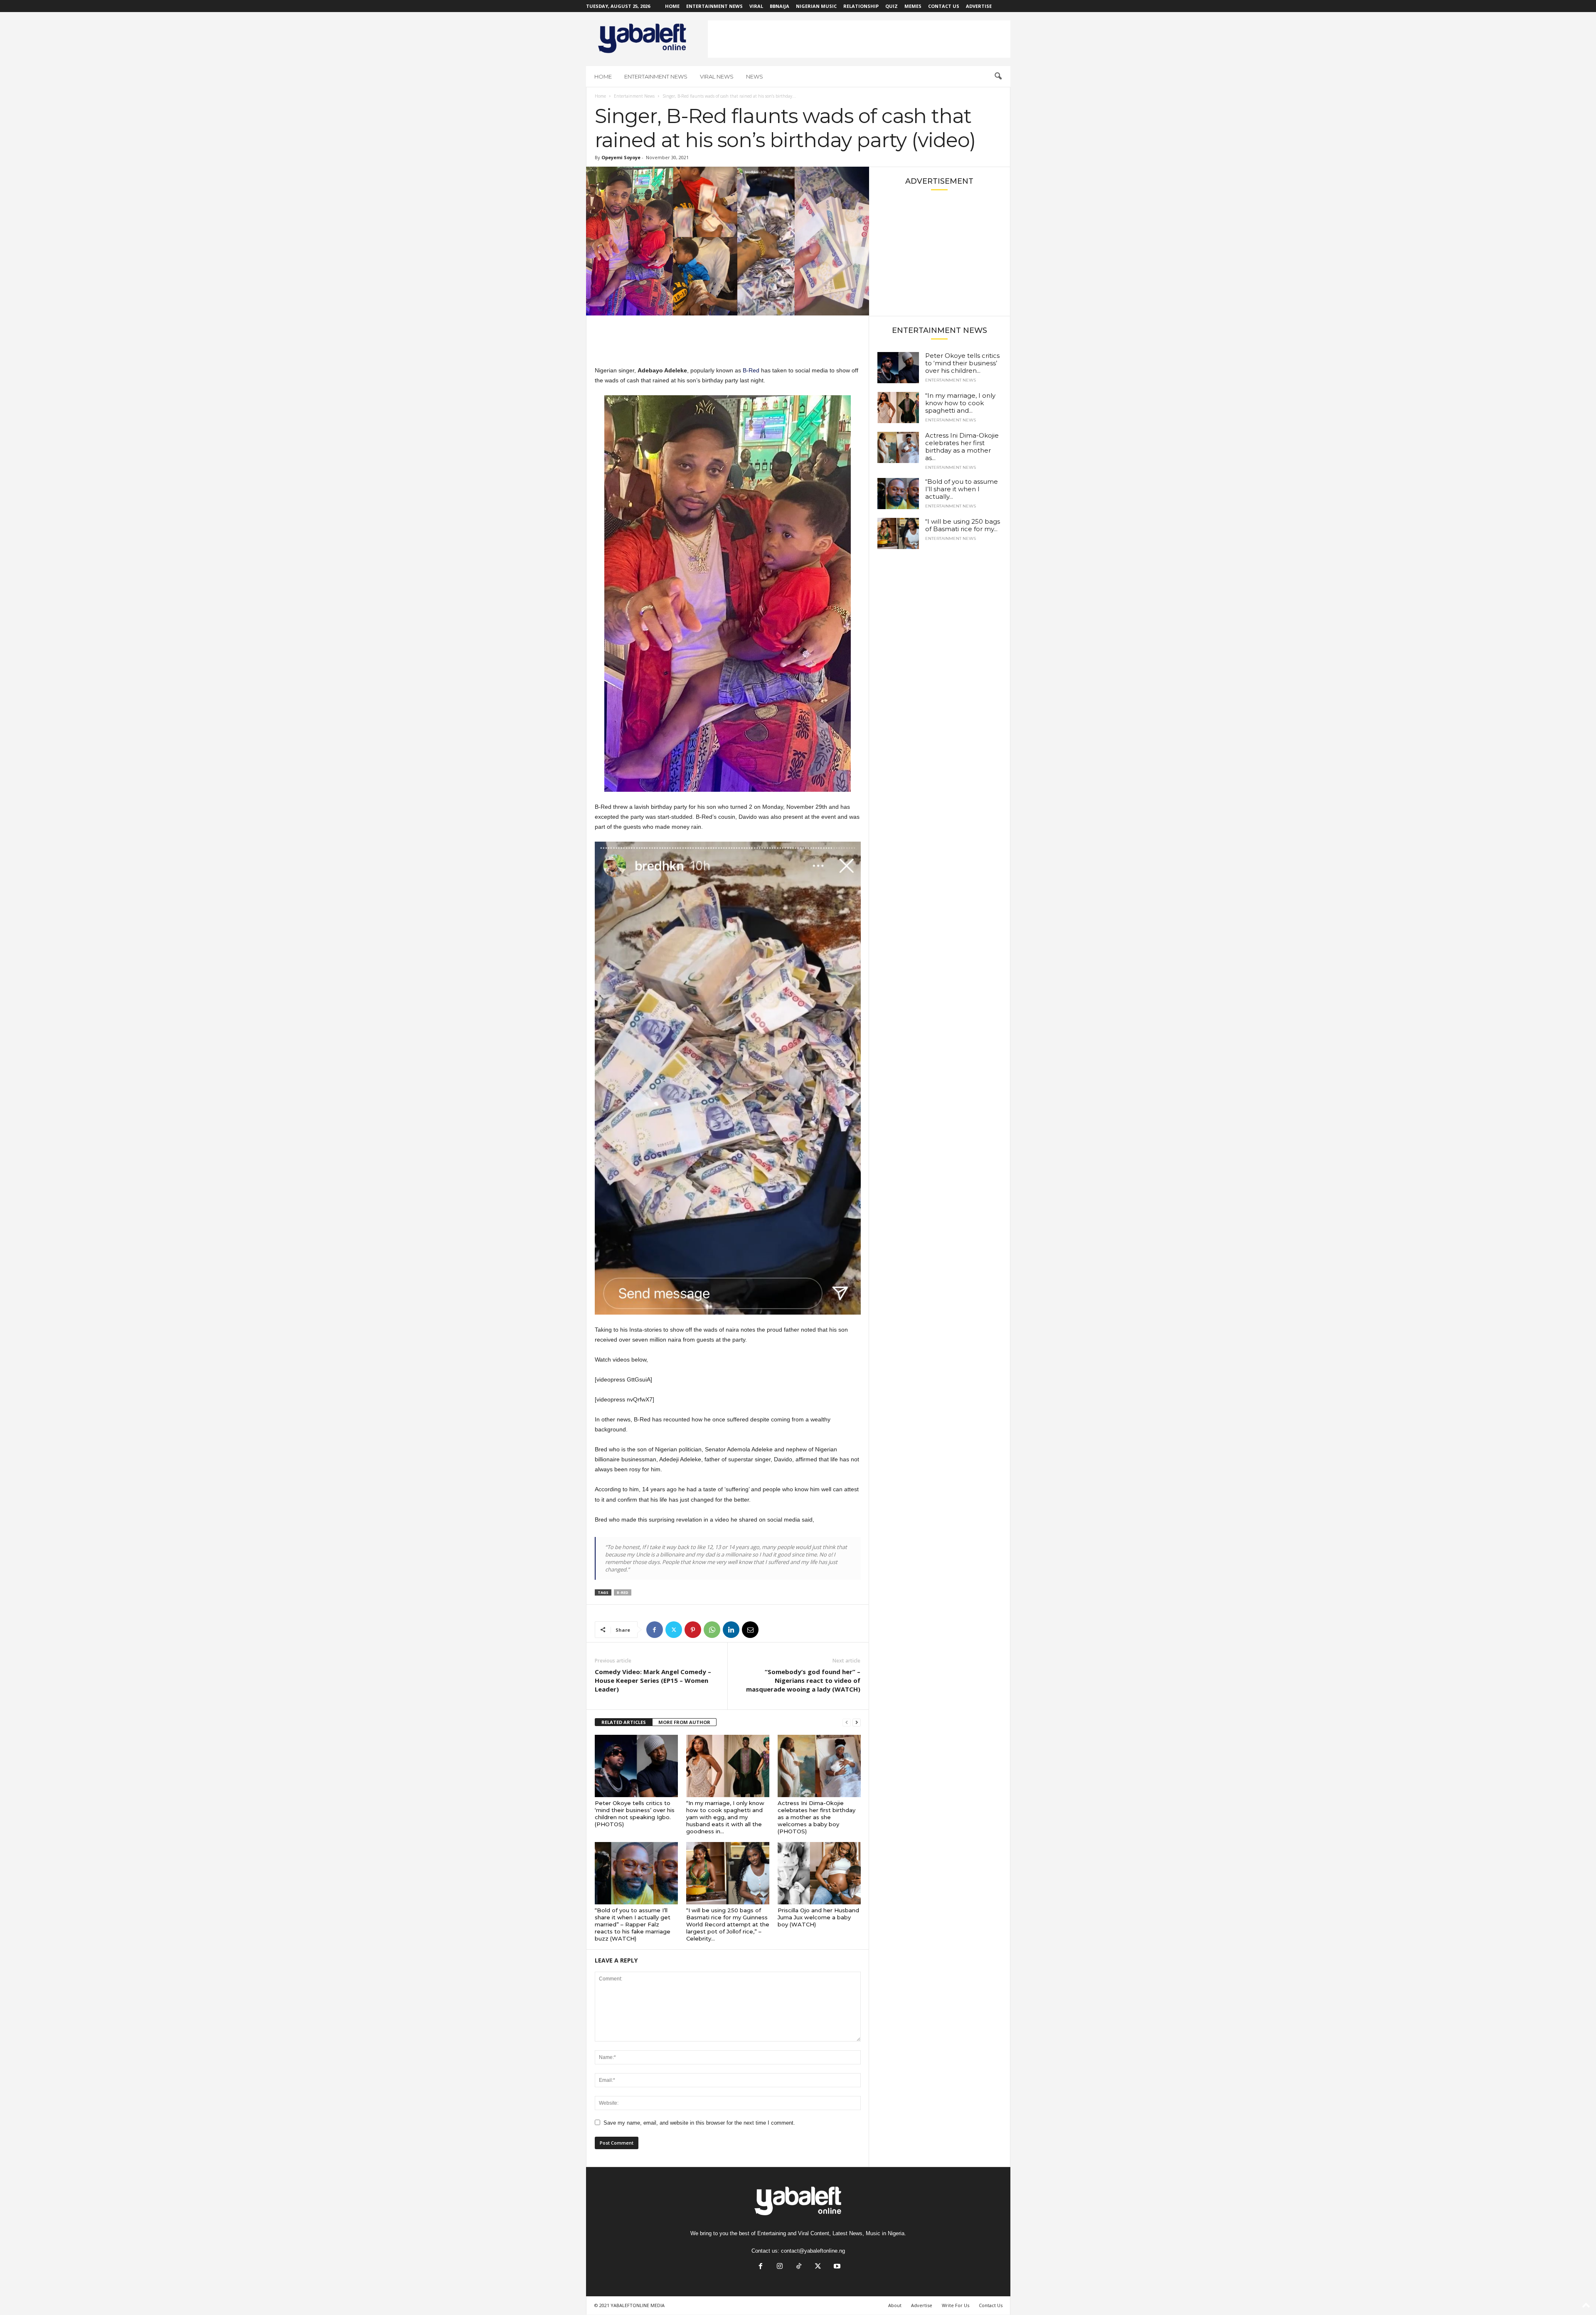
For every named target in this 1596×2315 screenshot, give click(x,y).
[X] (674, 1630)
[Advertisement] (859, 39)
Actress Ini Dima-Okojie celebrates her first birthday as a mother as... (962, 447)
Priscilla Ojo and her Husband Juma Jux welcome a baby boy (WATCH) (818, 1917)
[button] (998, 76)
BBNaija (780, 6)
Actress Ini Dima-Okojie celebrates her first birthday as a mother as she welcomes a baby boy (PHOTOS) (816, 1817)
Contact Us (944, 6)
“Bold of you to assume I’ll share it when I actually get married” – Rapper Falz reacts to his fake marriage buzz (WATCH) (633, 1924)
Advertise (979, 6)
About (895, 2305)
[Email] (750, 1630)
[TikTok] (799, 2267)
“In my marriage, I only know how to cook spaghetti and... (960, 403)
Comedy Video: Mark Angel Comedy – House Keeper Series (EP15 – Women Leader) (653, 1680)
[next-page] (857, 1723)
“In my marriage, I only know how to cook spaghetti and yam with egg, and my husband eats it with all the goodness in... (725, 1817)
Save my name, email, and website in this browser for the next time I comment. (699, 2123)
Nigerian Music (816, 6)
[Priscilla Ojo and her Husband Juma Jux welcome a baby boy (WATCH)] (819, 1873)
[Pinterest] (693, 1630)
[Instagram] (780, 2267)
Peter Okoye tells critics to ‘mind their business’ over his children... (962, 363)
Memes (913, 6)
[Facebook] (655, 1630)
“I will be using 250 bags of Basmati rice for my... (963, 525)
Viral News (717, 76)
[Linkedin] (731, 1630)
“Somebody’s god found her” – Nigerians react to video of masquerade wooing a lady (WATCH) (803, 1680)
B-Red (751, 370)
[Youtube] (836, 2267)
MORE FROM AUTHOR (684, 1722)
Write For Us (956, 2305)
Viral (756, 6)
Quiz (892, 6)
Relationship (861, 6)
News (755, 76)
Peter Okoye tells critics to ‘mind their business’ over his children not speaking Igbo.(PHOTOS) (635, 1814)
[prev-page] (847, 1723)
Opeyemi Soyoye (621, 157)
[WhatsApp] (712, 1630)
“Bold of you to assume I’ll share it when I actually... (962, 489)
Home (672, 6)
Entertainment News (714, 6)
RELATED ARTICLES (624, 1722)
